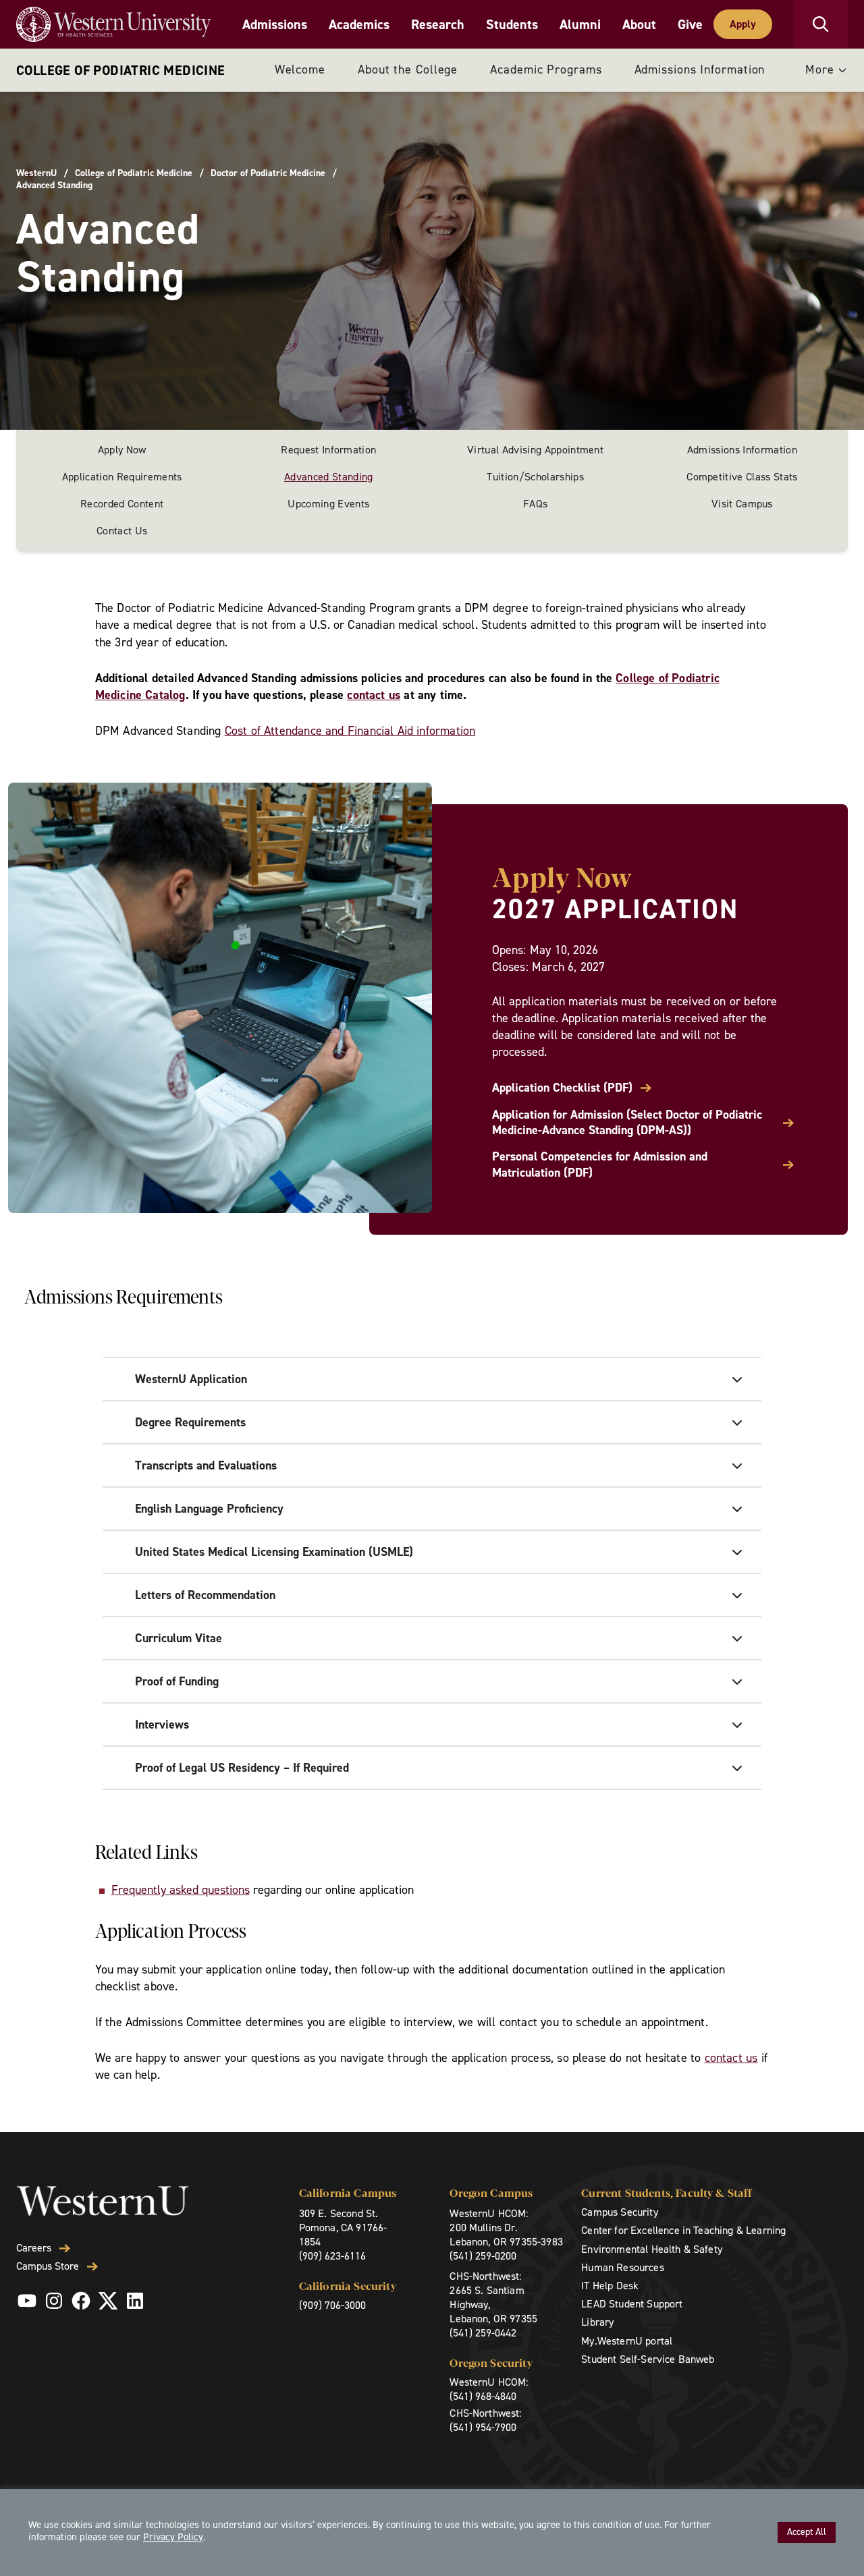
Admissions (275, 24)
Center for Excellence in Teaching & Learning (683, 2230)
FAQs (535, 504)
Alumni (580, 24)
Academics (359, 24)
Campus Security (619, 2212)
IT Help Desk (610, 2286)
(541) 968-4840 (483, 2396)
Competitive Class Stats (742, 477)
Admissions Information (700, 69)
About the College (408, 69)
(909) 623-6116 (332, 2256)
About (639, 24)
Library (597, 2322)
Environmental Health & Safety (652, 2249)
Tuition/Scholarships (535, 477)
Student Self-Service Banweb (648, 2359)
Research (438, 24)
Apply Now (122, 450)
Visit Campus (742, 504)
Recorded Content (122, 504)
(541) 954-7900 (483, 2427)
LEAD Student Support (632, 2304)
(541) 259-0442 (483, 2333)
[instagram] (54, 2301)
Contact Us (122, 531)
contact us (374, 695)
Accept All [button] (807, 2532)
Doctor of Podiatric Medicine (268, 173)
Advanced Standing (328, 477)
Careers (34, 2248)
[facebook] (81, 2301)
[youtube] (27, 2301)
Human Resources (622, 2267)
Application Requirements (122, 477)
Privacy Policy (173, 2537)
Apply (743, 24)
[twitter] (108, 2301)
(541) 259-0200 (483, 2256)
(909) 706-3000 (332, 2305)
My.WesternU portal (627, 2341)
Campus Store (48, 2266)
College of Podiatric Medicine (121, 70)
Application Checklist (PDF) (562, 1088)
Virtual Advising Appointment (535, 450)
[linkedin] (135, 2301)
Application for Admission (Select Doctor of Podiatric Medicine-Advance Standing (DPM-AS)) (627, 1123)
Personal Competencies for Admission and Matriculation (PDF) (600, 1165)
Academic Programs (546, 69)
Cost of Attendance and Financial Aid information (350, 731)
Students (512, 24)
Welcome (300, 69)
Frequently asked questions (181, 1890)
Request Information (328, 450)
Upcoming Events (328, 504)
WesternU (36, 173)
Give (690, 24)
